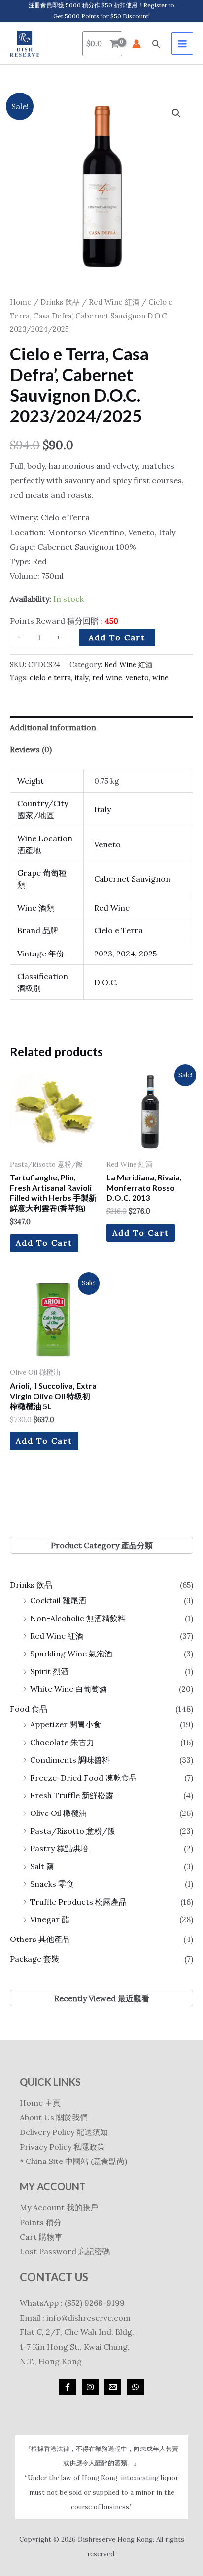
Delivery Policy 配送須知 (64, 2132)
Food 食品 (29, 1709)
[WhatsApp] (135, 2387)
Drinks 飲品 (31, 1585)
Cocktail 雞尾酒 (58, 1600)
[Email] (113, 2387)
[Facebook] (68, 2387)
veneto (137, 678)
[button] (156, 44)
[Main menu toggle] (182, 43)
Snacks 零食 (52, 1884)
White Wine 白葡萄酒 (68, 1689)
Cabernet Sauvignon (132, 879)
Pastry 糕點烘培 (59, 1848)
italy (82, 678)
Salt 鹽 (42, 1866)
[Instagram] (90, 2387)
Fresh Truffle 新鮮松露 (72, 1795)
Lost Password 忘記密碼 (65, 2251)
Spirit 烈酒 (49, 1671)
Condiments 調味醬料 (70, 1760)
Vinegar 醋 (50, 1919)
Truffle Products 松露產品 (78, 1902)
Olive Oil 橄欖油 (58, 1813)
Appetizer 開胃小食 (66, 1724)
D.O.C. (106, 982)
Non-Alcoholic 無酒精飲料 (78, 1618)
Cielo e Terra (118, 930)
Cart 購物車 (41, 2237)
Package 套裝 (34, 1959)
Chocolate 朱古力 (62, 1742)
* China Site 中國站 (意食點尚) (73, 2161)
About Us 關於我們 (54, 2117)
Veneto (107, 844)
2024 (126, 954)
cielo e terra (50, 678)
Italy (102, 809)
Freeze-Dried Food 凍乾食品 (84, 1778)
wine (160, 678)
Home (21, 302)
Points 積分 (41, 2222)
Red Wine (112, 908)
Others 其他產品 (40, 1939)
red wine (107, 678)
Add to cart (117, 637)
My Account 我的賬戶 (59, 2207)
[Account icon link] (136, 44)
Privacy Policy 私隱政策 (62, 2147)
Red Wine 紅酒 (57, 1636)
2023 (103, 954)
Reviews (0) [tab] (31, 749)
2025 (148, 954)
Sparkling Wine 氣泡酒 (71, 1654)
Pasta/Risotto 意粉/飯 (73, 1831)
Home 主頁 (40, 2103)
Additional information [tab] (53, 727)
